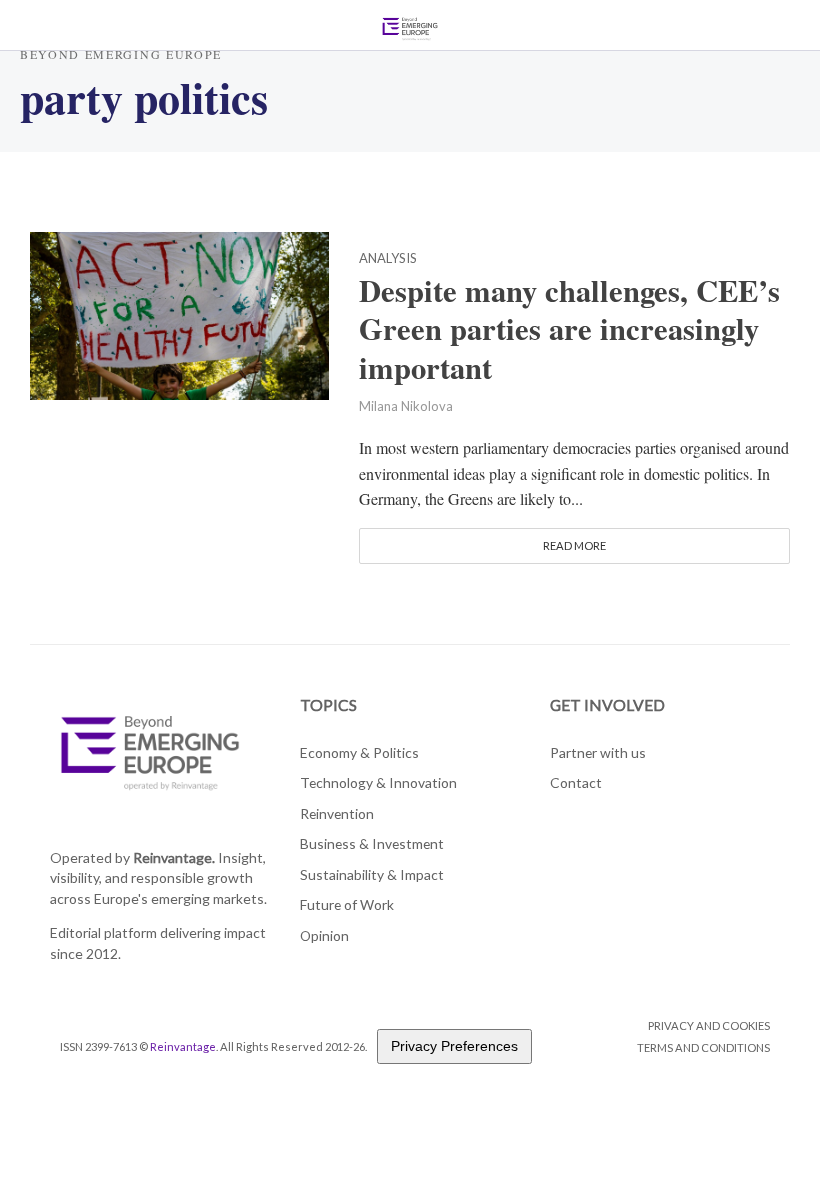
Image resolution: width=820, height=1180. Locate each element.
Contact (576, 782)
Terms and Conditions (703, 1047)
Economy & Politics (359, 752)
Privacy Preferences (454, 1046)
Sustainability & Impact (372, 874)
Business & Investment (372, 843)
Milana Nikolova (406, 406)
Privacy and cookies (709, 1025)
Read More (574, 545)
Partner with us (598, 752)
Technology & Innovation (378, 782)
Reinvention (337, 813)
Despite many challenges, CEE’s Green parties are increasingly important (569, 329)
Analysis (388, 259)
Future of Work (347, 904)
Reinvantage (183, 1046)
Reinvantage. (174, 857)
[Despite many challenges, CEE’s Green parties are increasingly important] (179, 312)
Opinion (324, 935)
